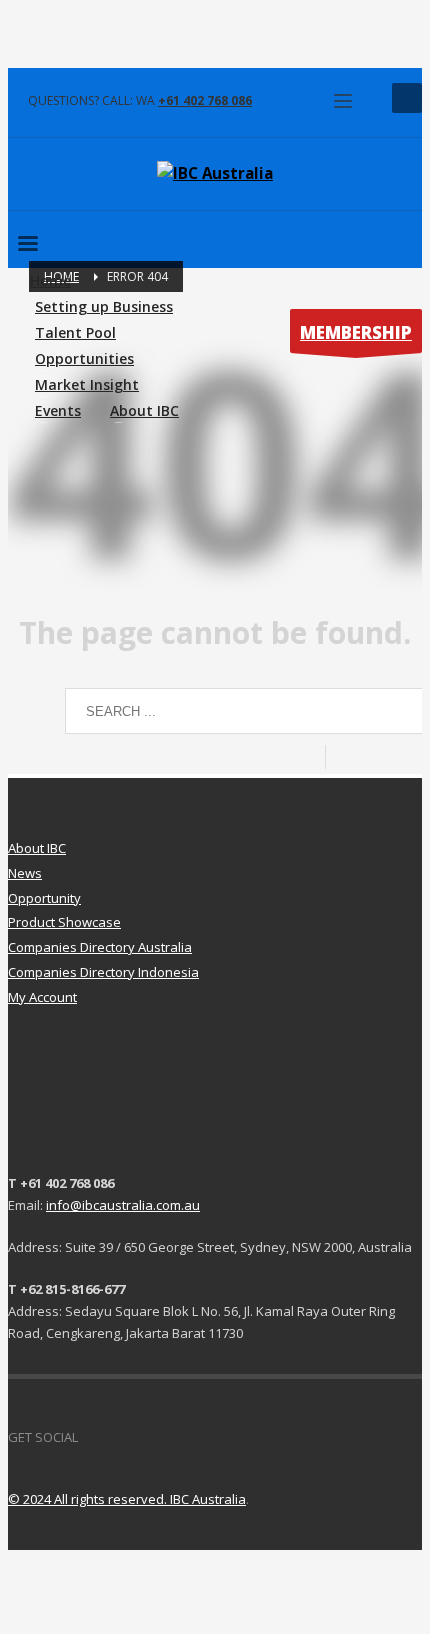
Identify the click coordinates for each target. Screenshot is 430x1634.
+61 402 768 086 (205, 100)
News (25, 873)
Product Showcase (64, 922)
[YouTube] (123, 1437)
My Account (42, 997)
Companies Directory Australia (100, 947)
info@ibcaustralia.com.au (123, 1205)
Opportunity (44, 898)
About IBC (37, 848)
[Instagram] (153, 1437)
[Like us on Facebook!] (93, 1437)
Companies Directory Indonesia (103, 972)
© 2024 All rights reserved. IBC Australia (127, 1499)
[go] (345, 757)
